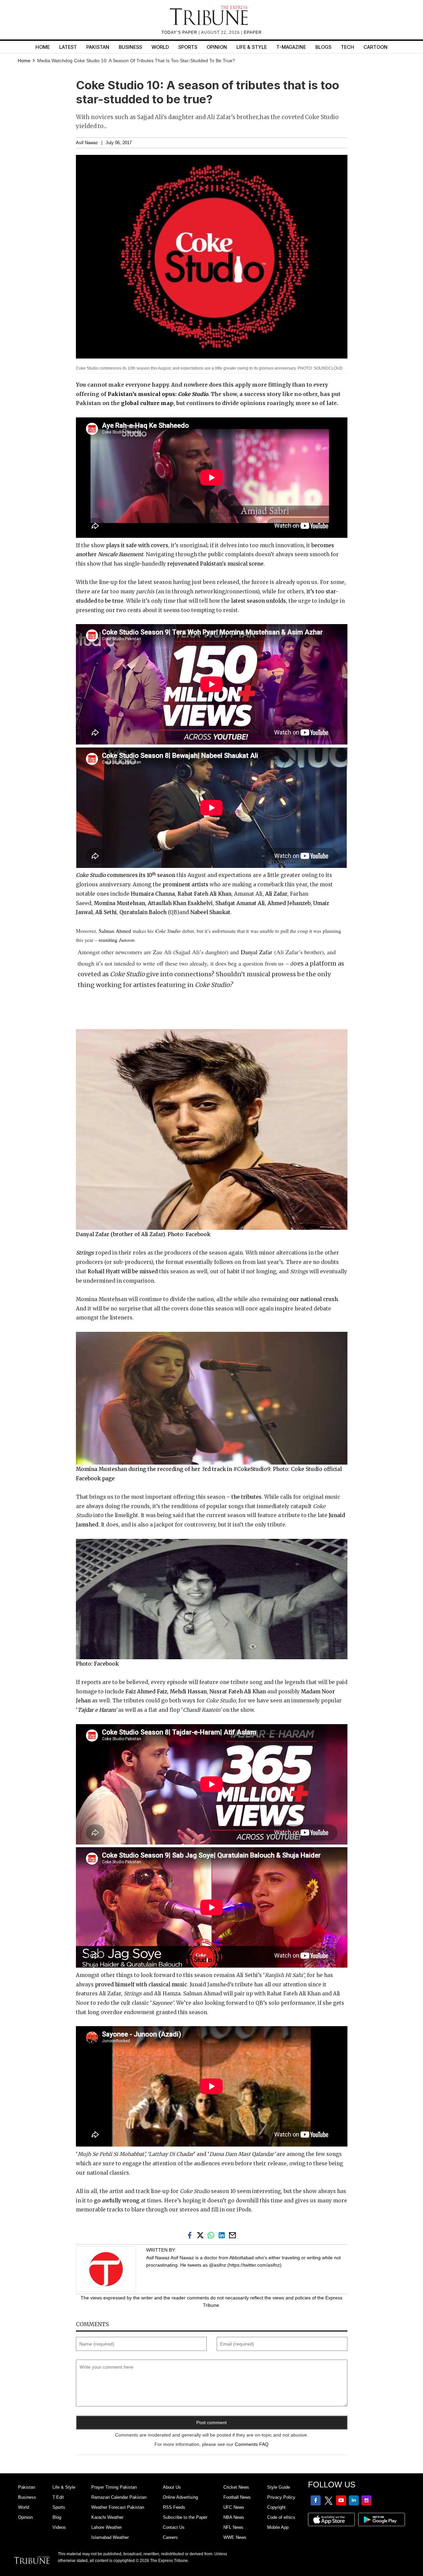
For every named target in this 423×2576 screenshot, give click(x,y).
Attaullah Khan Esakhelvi (180, 903)
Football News (237, 2497)
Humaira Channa (153, 894)
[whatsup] (212, 2235)
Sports (188, 47)
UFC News (234, 2507)
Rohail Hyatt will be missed (123, 1271)
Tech (347, 47)
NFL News (233, 2527)
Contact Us (174, 2527)
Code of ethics (281, 2517)
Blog (57, 2517)
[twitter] (202, 2235)
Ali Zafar (276, 894)
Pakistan (98, 47)
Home (43, 47)
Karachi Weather (107, 2517)
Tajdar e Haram (96, 1710)
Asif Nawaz (87, 143)
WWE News (235, 2537)
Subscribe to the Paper (185, 2517)
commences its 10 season (126, 875)
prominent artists (185, 884)
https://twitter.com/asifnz (254, 2265)
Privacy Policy (281, 2497)
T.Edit (58, 2497)
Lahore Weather (107, 2527)
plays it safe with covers (137, 545)
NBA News (234, 2517)
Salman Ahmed (115, 931)
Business (130, 47)
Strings (85, 1253)
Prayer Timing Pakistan (114, 2487)
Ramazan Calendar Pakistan (119, 2497)
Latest (68, 47)
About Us (172, 2487)
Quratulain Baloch (143, 912)
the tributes (246, 1497)
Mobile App (278, 2527)
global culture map (147, 403)
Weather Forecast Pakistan (118, 2507)
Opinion (217, 47)
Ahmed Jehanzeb (289, 903)
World (160, 47)
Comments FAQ (252, 2444)
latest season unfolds (258, 601)
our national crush (314, 1299)
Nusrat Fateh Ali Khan (238, 1692)
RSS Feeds (174, 2507)
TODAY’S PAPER (180, 32)
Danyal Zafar (256, 952)
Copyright (276, 2507)
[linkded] (223, 2235)
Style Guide (279, 2487)
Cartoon (376, 47)
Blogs (323, 47)
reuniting (117, 940)
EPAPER (253, 32)
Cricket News (236, 2487)
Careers (170, 2537)
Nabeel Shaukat (210, 912)
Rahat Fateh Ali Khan (204, 894)
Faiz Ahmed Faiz (146, 1692)
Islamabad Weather (110, 2537)
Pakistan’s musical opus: (158, 394)
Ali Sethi (106, 912)
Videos (59, 2527)
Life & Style (252, 47)
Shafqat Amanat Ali (240, 903)
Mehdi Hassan (188, 1692)
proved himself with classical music (141, 1985)
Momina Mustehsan (120, 903)
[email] (233, 2235)
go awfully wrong (117, 2201)
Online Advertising (180, 2497)
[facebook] (191, 2235)
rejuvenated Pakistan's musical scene (215, 564)
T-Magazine (291, 47)
